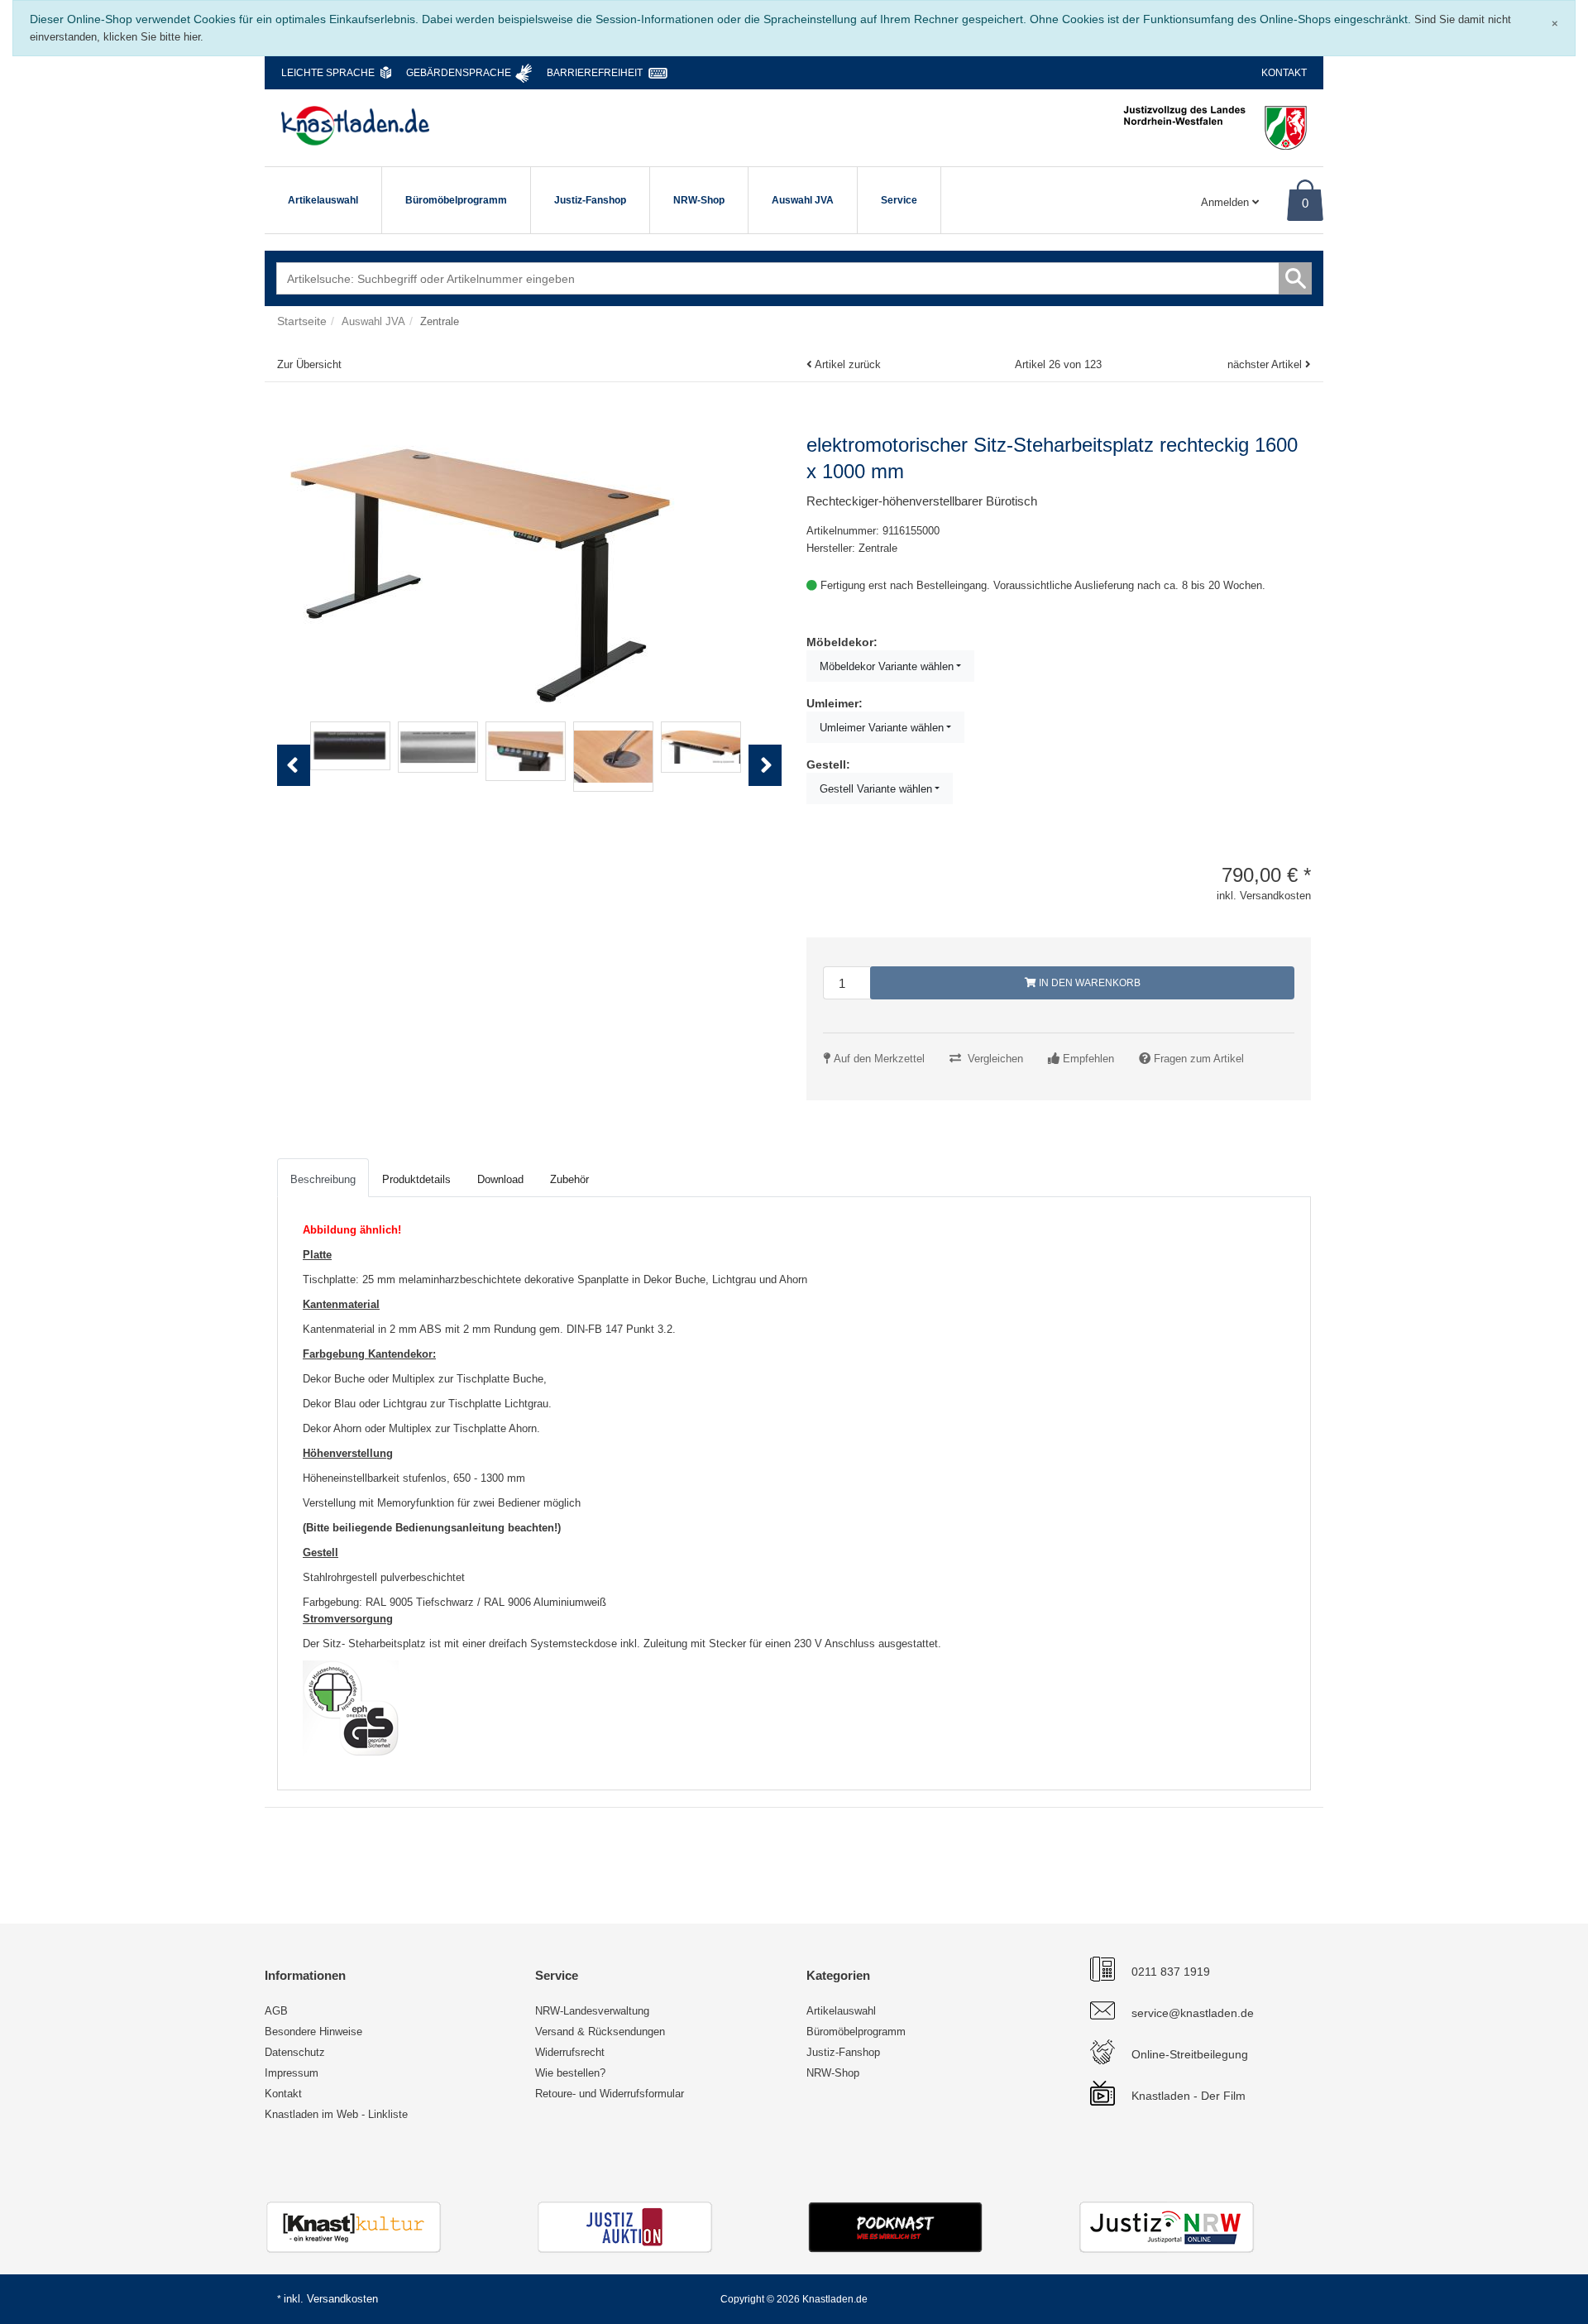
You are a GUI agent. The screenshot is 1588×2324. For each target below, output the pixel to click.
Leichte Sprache (328, 73)
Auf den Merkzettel (879, 1059)
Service (899, 200)
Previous (294, 783)
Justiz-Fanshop (590, 200)
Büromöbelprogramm (456, 200)
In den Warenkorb (1088, 983)
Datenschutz (295, 2052)
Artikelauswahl (323, 200)
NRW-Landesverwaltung (592, 2011)
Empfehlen (1088, 1059)
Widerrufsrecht (570, 2052)
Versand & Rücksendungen (600, 2032)
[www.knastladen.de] (355, 126)
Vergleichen (995, 1059)
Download (500, 1179)
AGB (276, 2011)
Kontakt (1284, 73)
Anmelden (1227, 202)
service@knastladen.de (1193, 2013)
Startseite (302, 321)
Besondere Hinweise (313, 2032)
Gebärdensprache (459, 73)
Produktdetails (416, 1179)
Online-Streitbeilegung (1190, 2054)
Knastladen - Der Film (1189, 2096)
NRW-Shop (699, 200)
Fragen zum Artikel (1199, 1059)
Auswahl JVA (803, 200)
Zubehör (569, 1179)
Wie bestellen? (570, 2073)
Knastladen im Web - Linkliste (336, 2114)
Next (770, 783)
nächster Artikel (1266, 364)
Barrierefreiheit (595, 73)
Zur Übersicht (309, 364)
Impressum (292, 2073)
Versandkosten (342, 2299)
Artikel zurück (848, 364)
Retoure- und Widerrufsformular (610, 2094)
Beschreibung (323, 1179)
